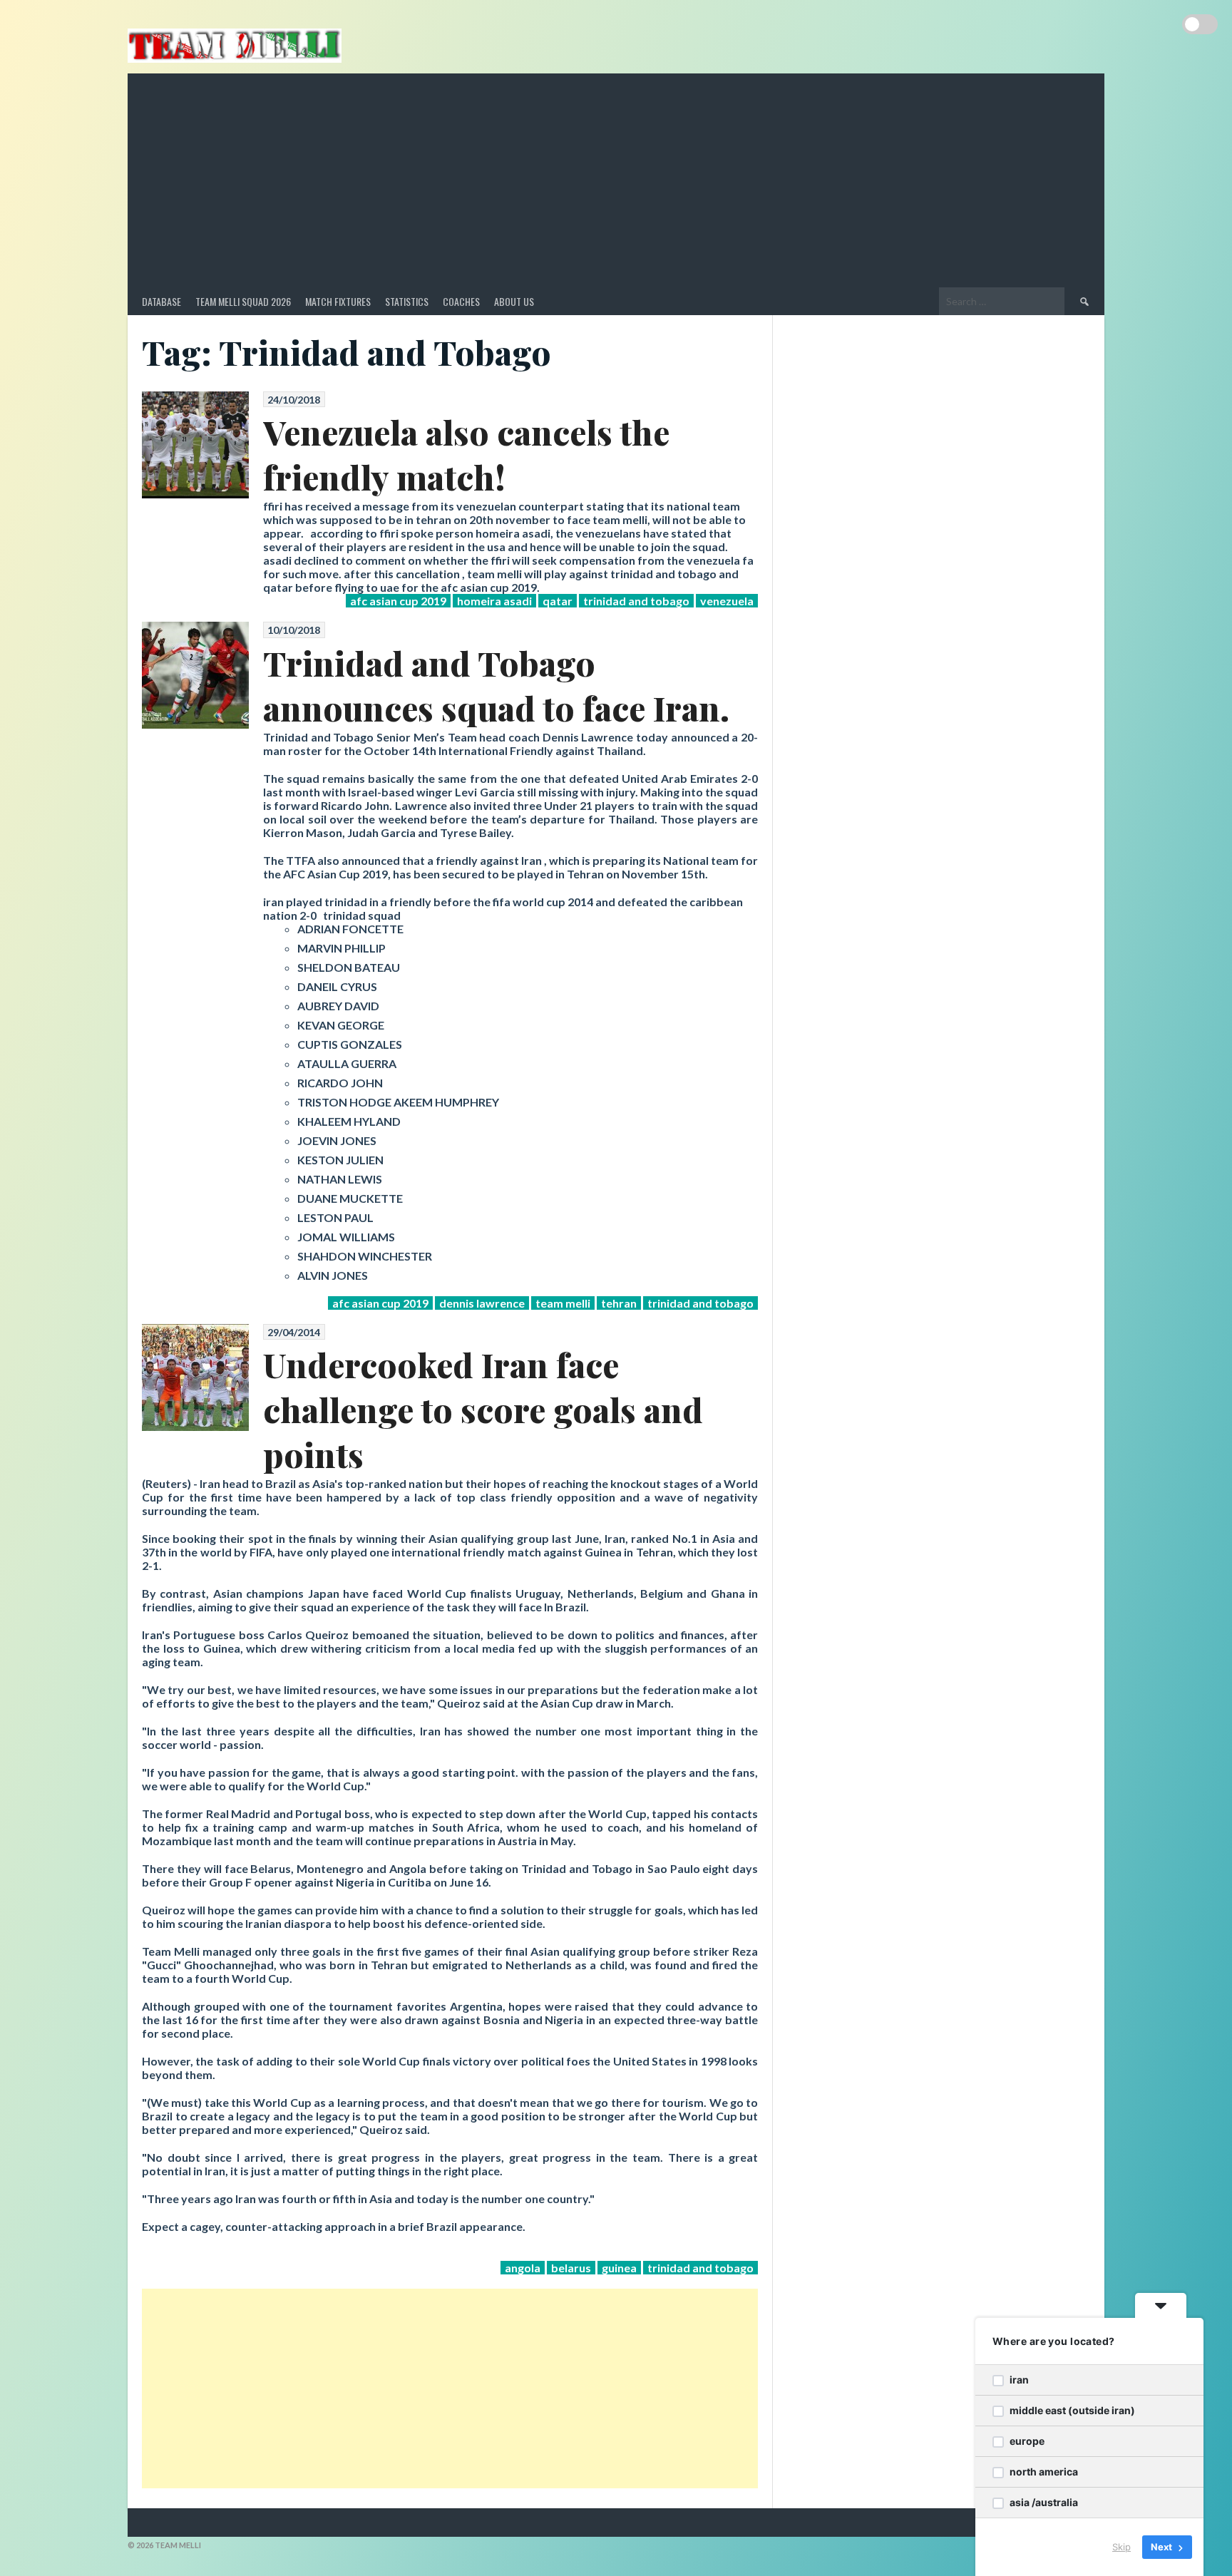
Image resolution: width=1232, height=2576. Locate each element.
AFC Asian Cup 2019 (398, 601)
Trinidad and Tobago (636, 601)
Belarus (571, 2268)
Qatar (558, 601)
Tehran (619, 1303)
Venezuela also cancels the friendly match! (466, 454)
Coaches (461, 301)
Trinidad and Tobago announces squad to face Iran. (496, 685)
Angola (523, 2268)
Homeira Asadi (494, 601)
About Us (514, 301)
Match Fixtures (338, 301)
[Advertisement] (616, 180)
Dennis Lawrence (482, 1303)
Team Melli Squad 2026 (243, 301)
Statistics (407, 301)
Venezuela (727, 601)
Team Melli (563, 1303)
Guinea (619, 2268)
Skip (1121, 2547)
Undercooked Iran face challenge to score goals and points (483, 1409)
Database (161, 301)
